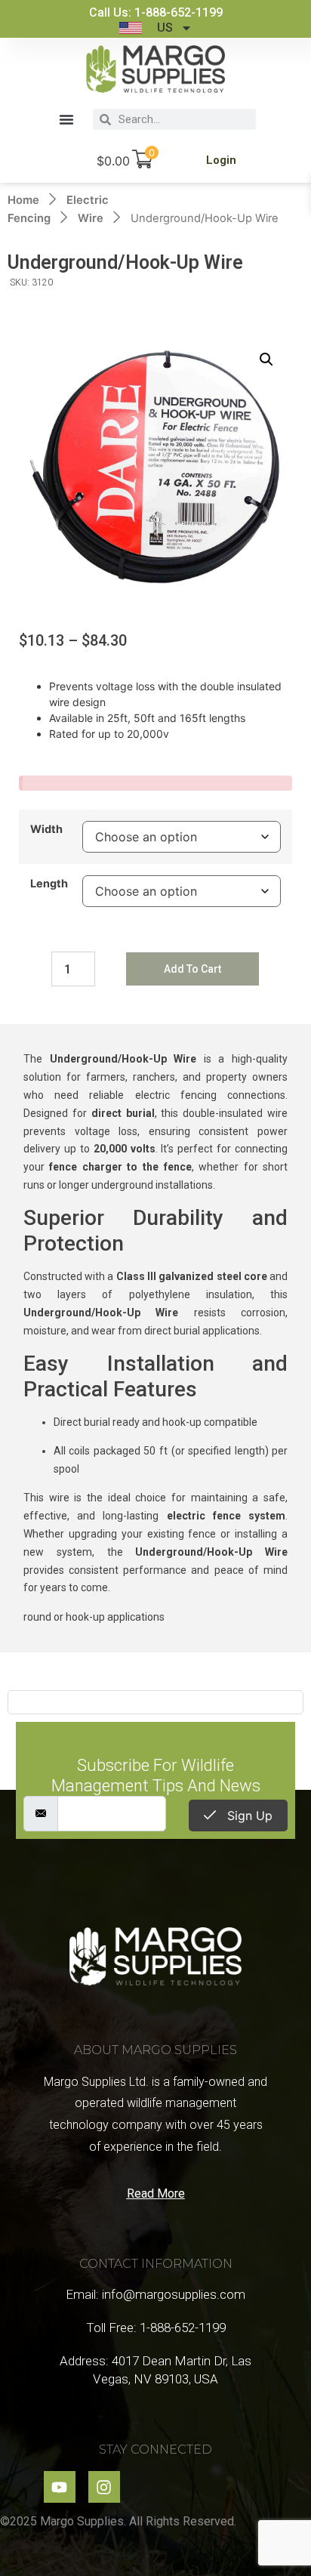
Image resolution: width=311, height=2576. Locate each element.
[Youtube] (60, 2487)
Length (49, 884)
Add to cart (192, 969)
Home (23, 200)
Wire (91, 218)
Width (46, 829)
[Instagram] (104, 2487)
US (165, 28)
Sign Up (248, 1816)
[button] (66, 119)
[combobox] (183, 119)
